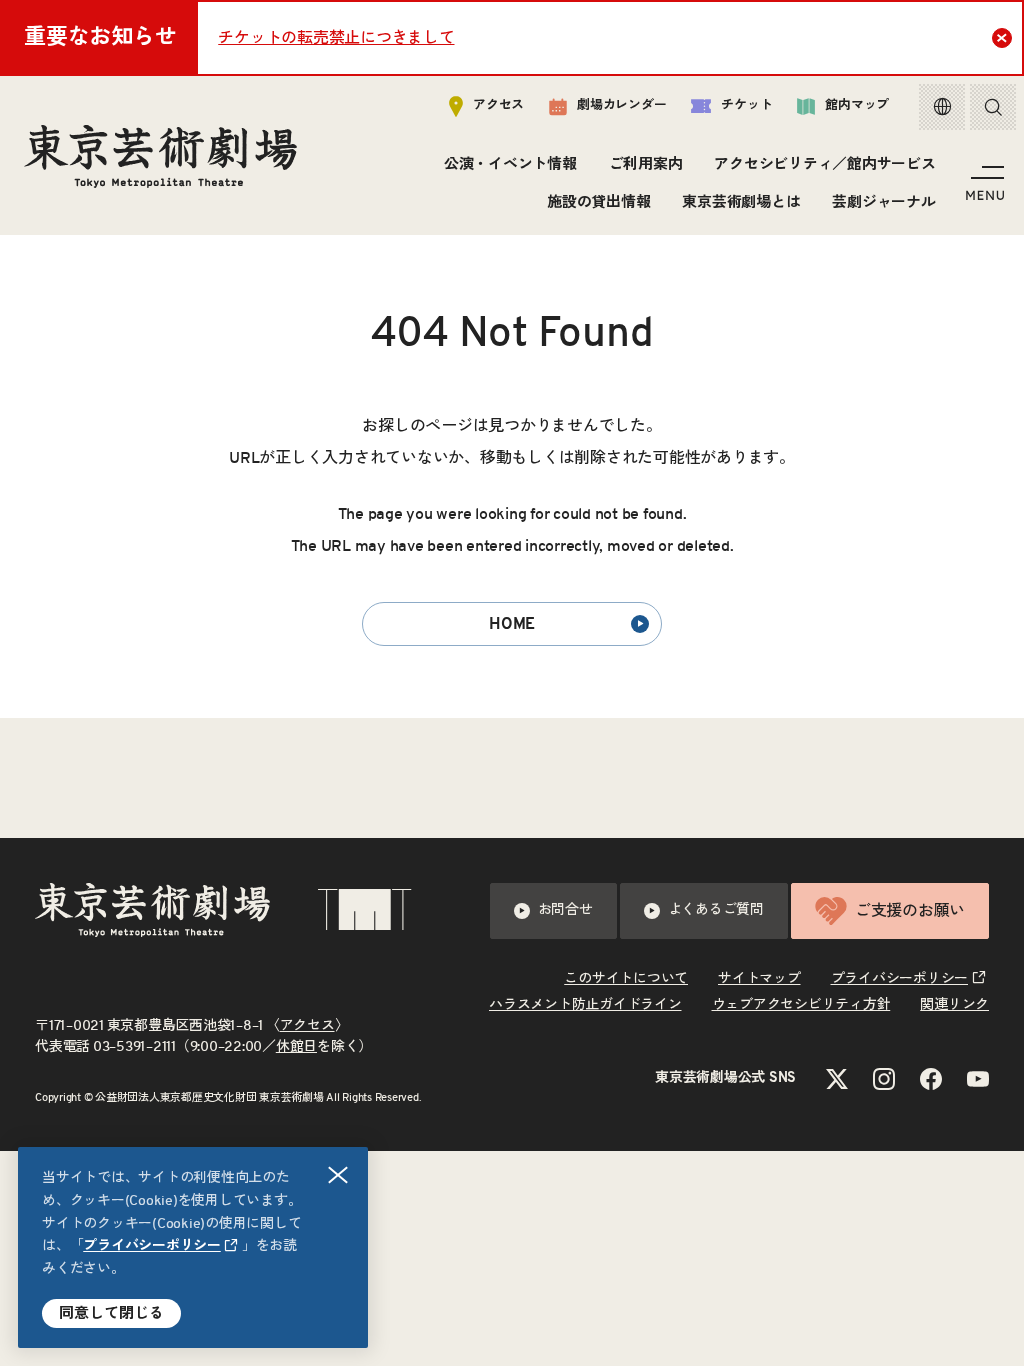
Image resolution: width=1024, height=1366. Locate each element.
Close (1002, 38)
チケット (746, 105)
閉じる (338, 1175)
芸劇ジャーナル (883, 202)
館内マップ (857, 105)
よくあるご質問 (716, 910)
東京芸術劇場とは (741, 202)
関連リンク (954, 1005)
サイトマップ (759, 979)
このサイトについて (626, 979)
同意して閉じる (111, 1313)
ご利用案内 (646, 164)
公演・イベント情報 (510, 164)
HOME (512, 624)
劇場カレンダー (621, 105)
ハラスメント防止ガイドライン (585, 1005)
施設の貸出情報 (598, 202)
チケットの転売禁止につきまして (336, 38)
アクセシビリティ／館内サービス (824, 164)
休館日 (296, 1047)
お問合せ (565, 910)
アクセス (498, 105)
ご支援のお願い (910, 911)
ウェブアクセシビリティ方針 (801, 1005)
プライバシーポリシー (152, 1246)
